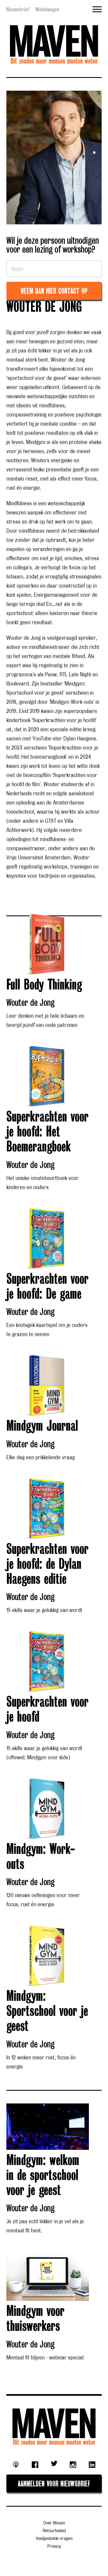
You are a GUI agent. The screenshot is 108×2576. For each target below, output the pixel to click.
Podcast (16, 2465)
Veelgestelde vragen (54, 2539)
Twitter (54, 2463)
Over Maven (54, 2523)
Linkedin (92, 2465)
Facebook (35, 2465)
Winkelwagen (47, 9)
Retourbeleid (54, 2531)
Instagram (73, 2465)
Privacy (54, 2546)
